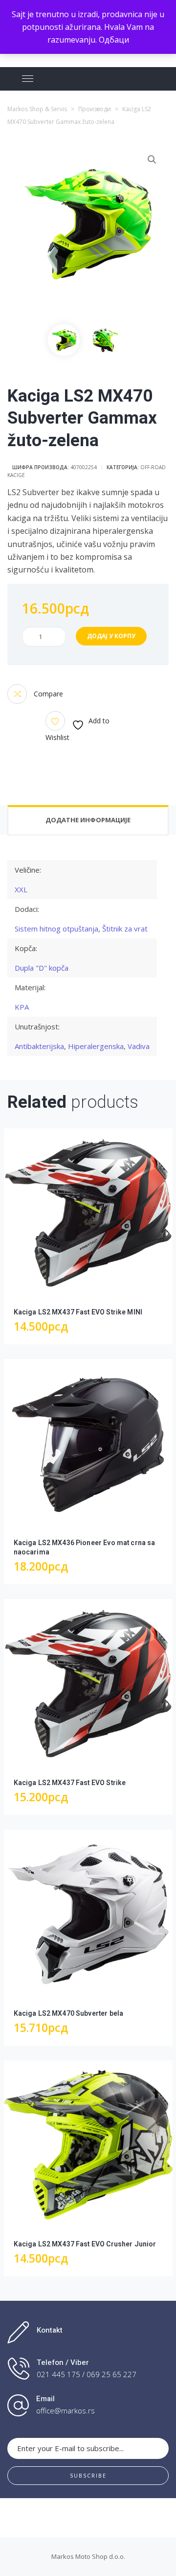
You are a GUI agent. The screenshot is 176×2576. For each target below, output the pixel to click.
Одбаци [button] (114, 40)
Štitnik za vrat (125, 929)
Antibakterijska (39, 1046)
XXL (21, 889)
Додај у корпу (111, 636)
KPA (22, 1007)
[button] (152, 160)
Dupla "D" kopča (42, 968)
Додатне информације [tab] (88, 820)
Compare (47, 694)
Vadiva (139, 1046)
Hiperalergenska (96, 1046)
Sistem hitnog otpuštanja (56, 929)
